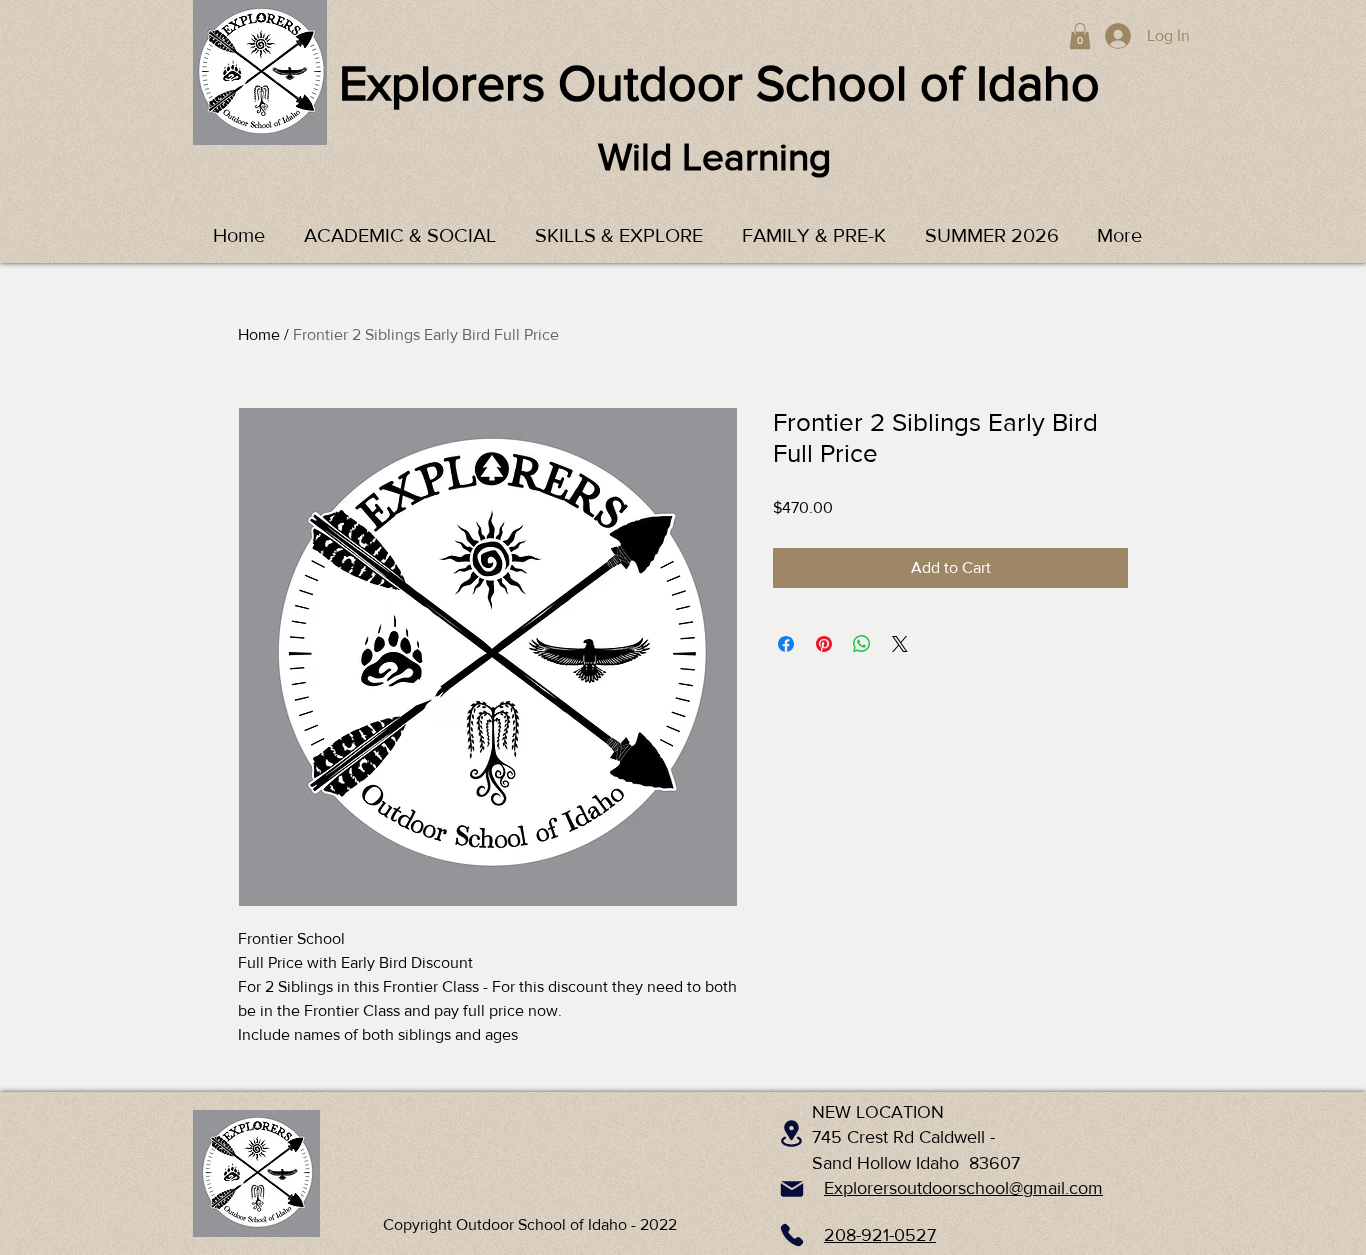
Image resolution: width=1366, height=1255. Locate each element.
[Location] (791, 1133)
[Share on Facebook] (786, 644)
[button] (1080, 36)
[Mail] (792, 1189)
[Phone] (792, 1235)
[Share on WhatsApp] (862, 644)
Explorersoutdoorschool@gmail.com (963, 1188)
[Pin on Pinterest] (824, 644)
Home (259, 334)
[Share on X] (900, 644)
